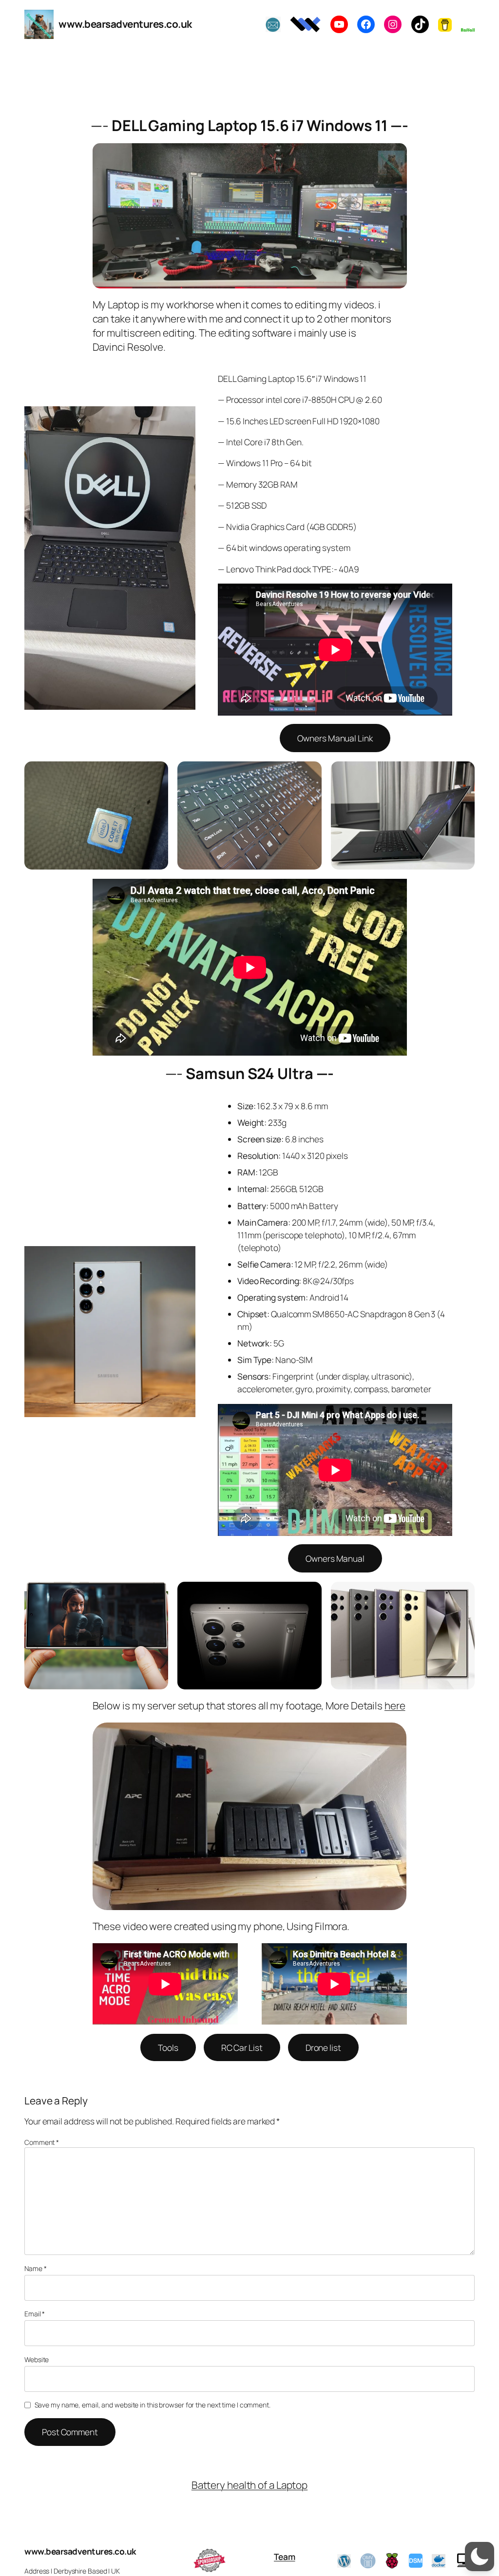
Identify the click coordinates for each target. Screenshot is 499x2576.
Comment (42, 2142)
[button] (480, 2557)
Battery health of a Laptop (249, 2485)
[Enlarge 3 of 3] (462, 774)
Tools (168, 2047)
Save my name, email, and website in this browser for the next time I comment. (153, 2405)
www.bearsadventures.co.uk (125, 24)
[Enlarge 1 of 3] (155, 774)
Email (35, 2314)
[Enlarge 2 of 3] (309, 774)
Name (35, 2268)
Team (285, 2557)
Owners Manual (335, 1558)
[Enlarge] (394, 156)
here (395, 1705)
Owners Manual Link (335, 738)
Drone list (323, 2047)
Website (37, 2359)
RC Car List (242, 2047)
